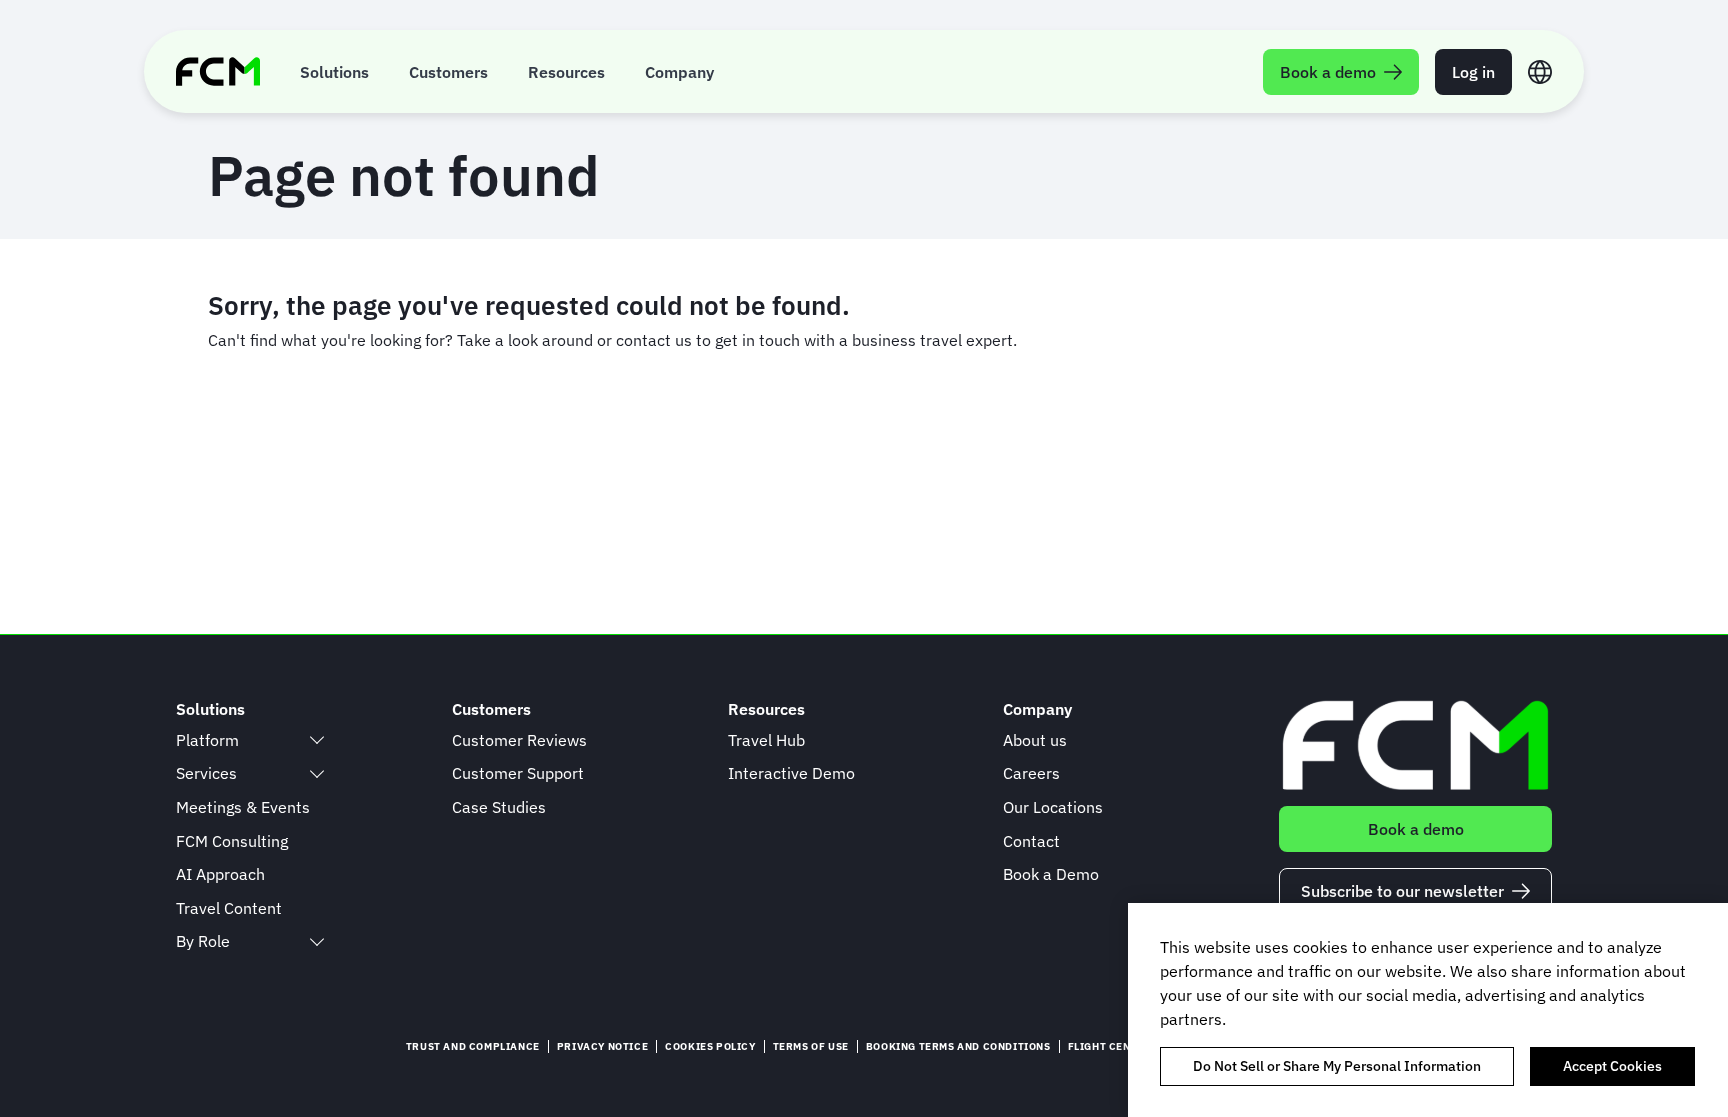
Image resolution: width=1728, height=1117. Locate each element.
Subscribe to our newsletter (1402, 891)
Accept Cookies (1612, 1066)
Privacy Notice (602, 1046)
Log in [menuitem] (1473, 72)
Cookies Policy (710, 1046)
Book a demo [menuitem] (1328, 72)
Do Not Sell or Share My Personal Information (1337, 1066)
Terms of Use (811, 1046)
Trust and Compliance (473, 1046)
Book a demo (1416, 829)
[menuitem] (334, 71)
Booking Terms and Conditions (958, 1046)
